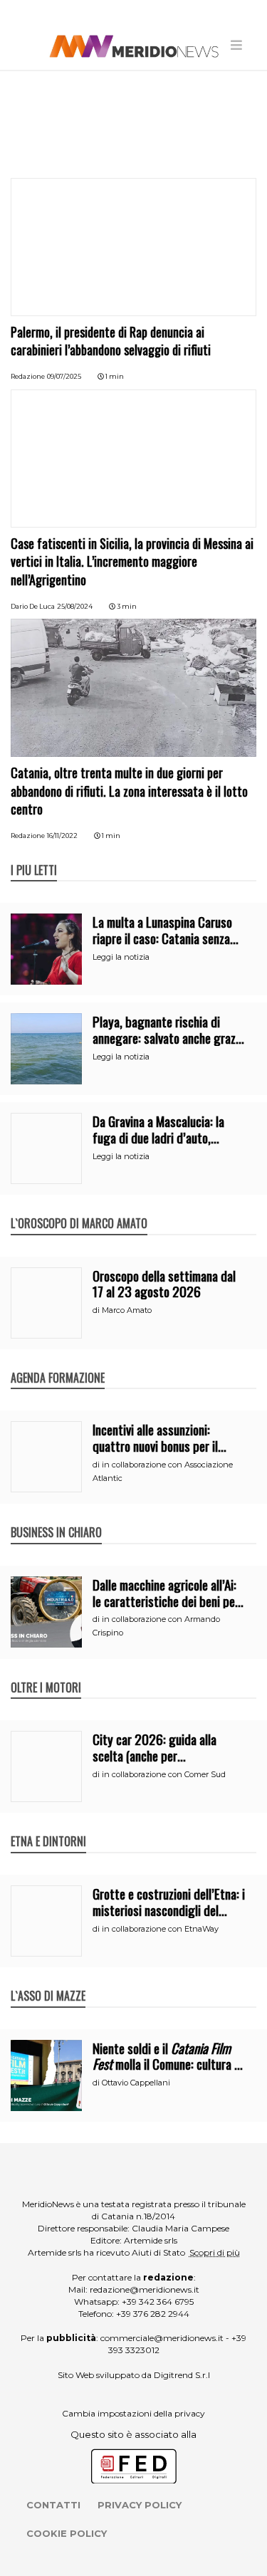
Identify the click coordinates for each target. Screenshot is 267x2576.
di (97, 1310)
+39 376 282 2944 (153, 2314)
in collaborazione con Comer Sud (164, 1774)
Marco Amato (127, 1310)
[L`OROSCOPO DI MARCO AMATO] (79, 1208)
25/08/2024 (75, 606)
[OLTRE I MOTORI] (46, 1672)
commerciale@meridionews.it (162, 2338)
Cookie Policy (67, 2533)
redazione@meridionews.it (145, 2289)
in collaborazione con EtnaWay (160, 1929)
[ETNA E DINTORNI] (48, 1826)
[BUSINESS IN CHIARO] (56, 1517)
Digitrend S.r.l (182, 2375)
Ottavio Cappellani (136, 2083)
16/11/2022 (62, 836)
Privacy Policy (140, 2505)
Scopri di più (215, 2252)
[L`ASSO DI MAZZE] (48, 1981)
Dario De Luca (33, 606)
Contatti (53, 2505)
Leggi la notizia (121, 957)
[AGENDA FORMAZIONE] (58, 1363)
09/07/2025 (64, 376)
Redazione (28, 376)
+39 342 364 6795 (158, 2302)
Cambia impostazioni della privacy (133, 2413)
